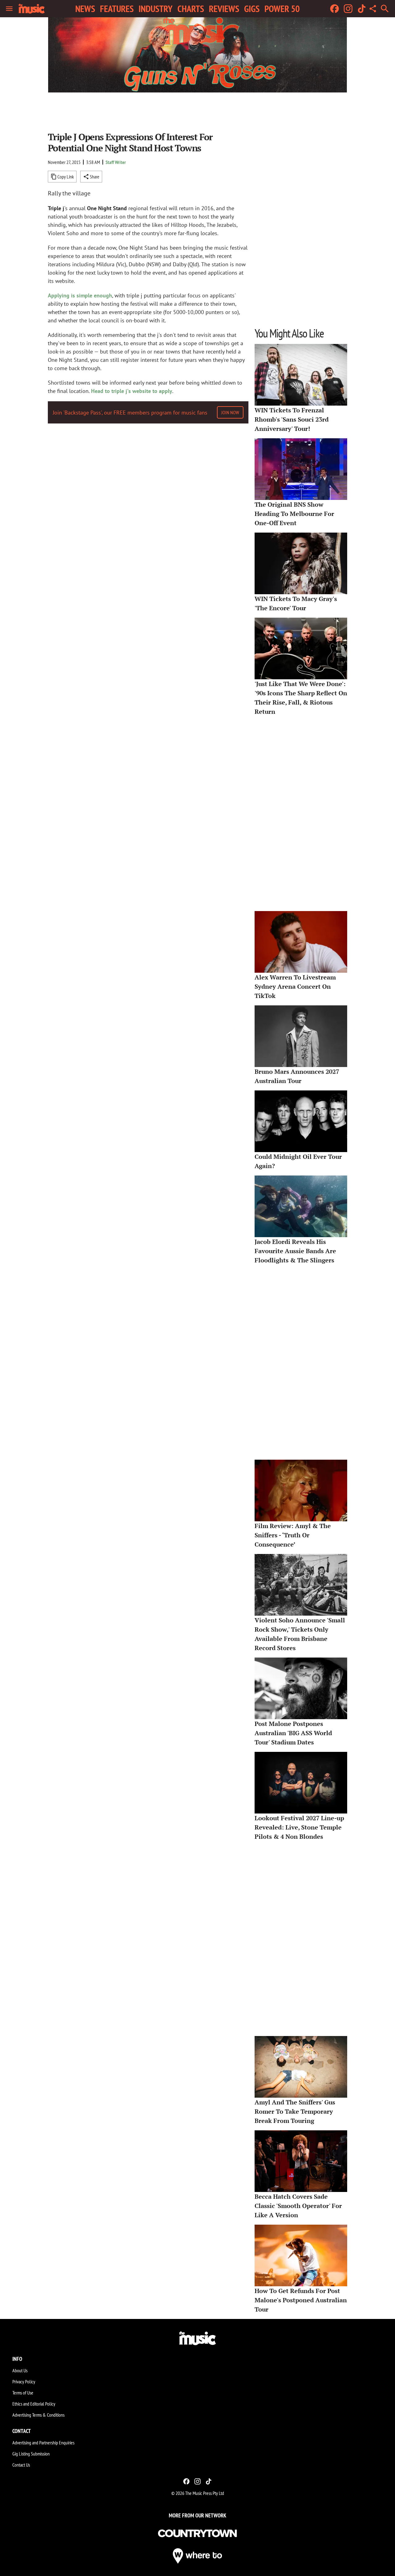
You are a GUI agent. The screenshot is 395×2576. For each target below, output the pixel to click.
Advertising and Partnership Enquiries (43, 2443)
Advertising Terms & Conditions (38, 2415)
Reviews (224, 9)
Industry (156, 9)
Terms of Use (23, 2393)
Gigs (252, 9)
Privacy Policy (24, 2382)
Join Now (230, 412)
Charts (191, 9)
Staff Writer (116, 162)
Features (117, 9)
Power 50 (282, 9)
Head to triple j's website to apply (132, 391)
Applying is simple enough (80, 295)
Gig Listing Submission (31, 2454)
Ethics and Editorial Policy (34, 2404)
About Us (20, 2370)
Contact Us (21, 2465)
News (85, 9)
